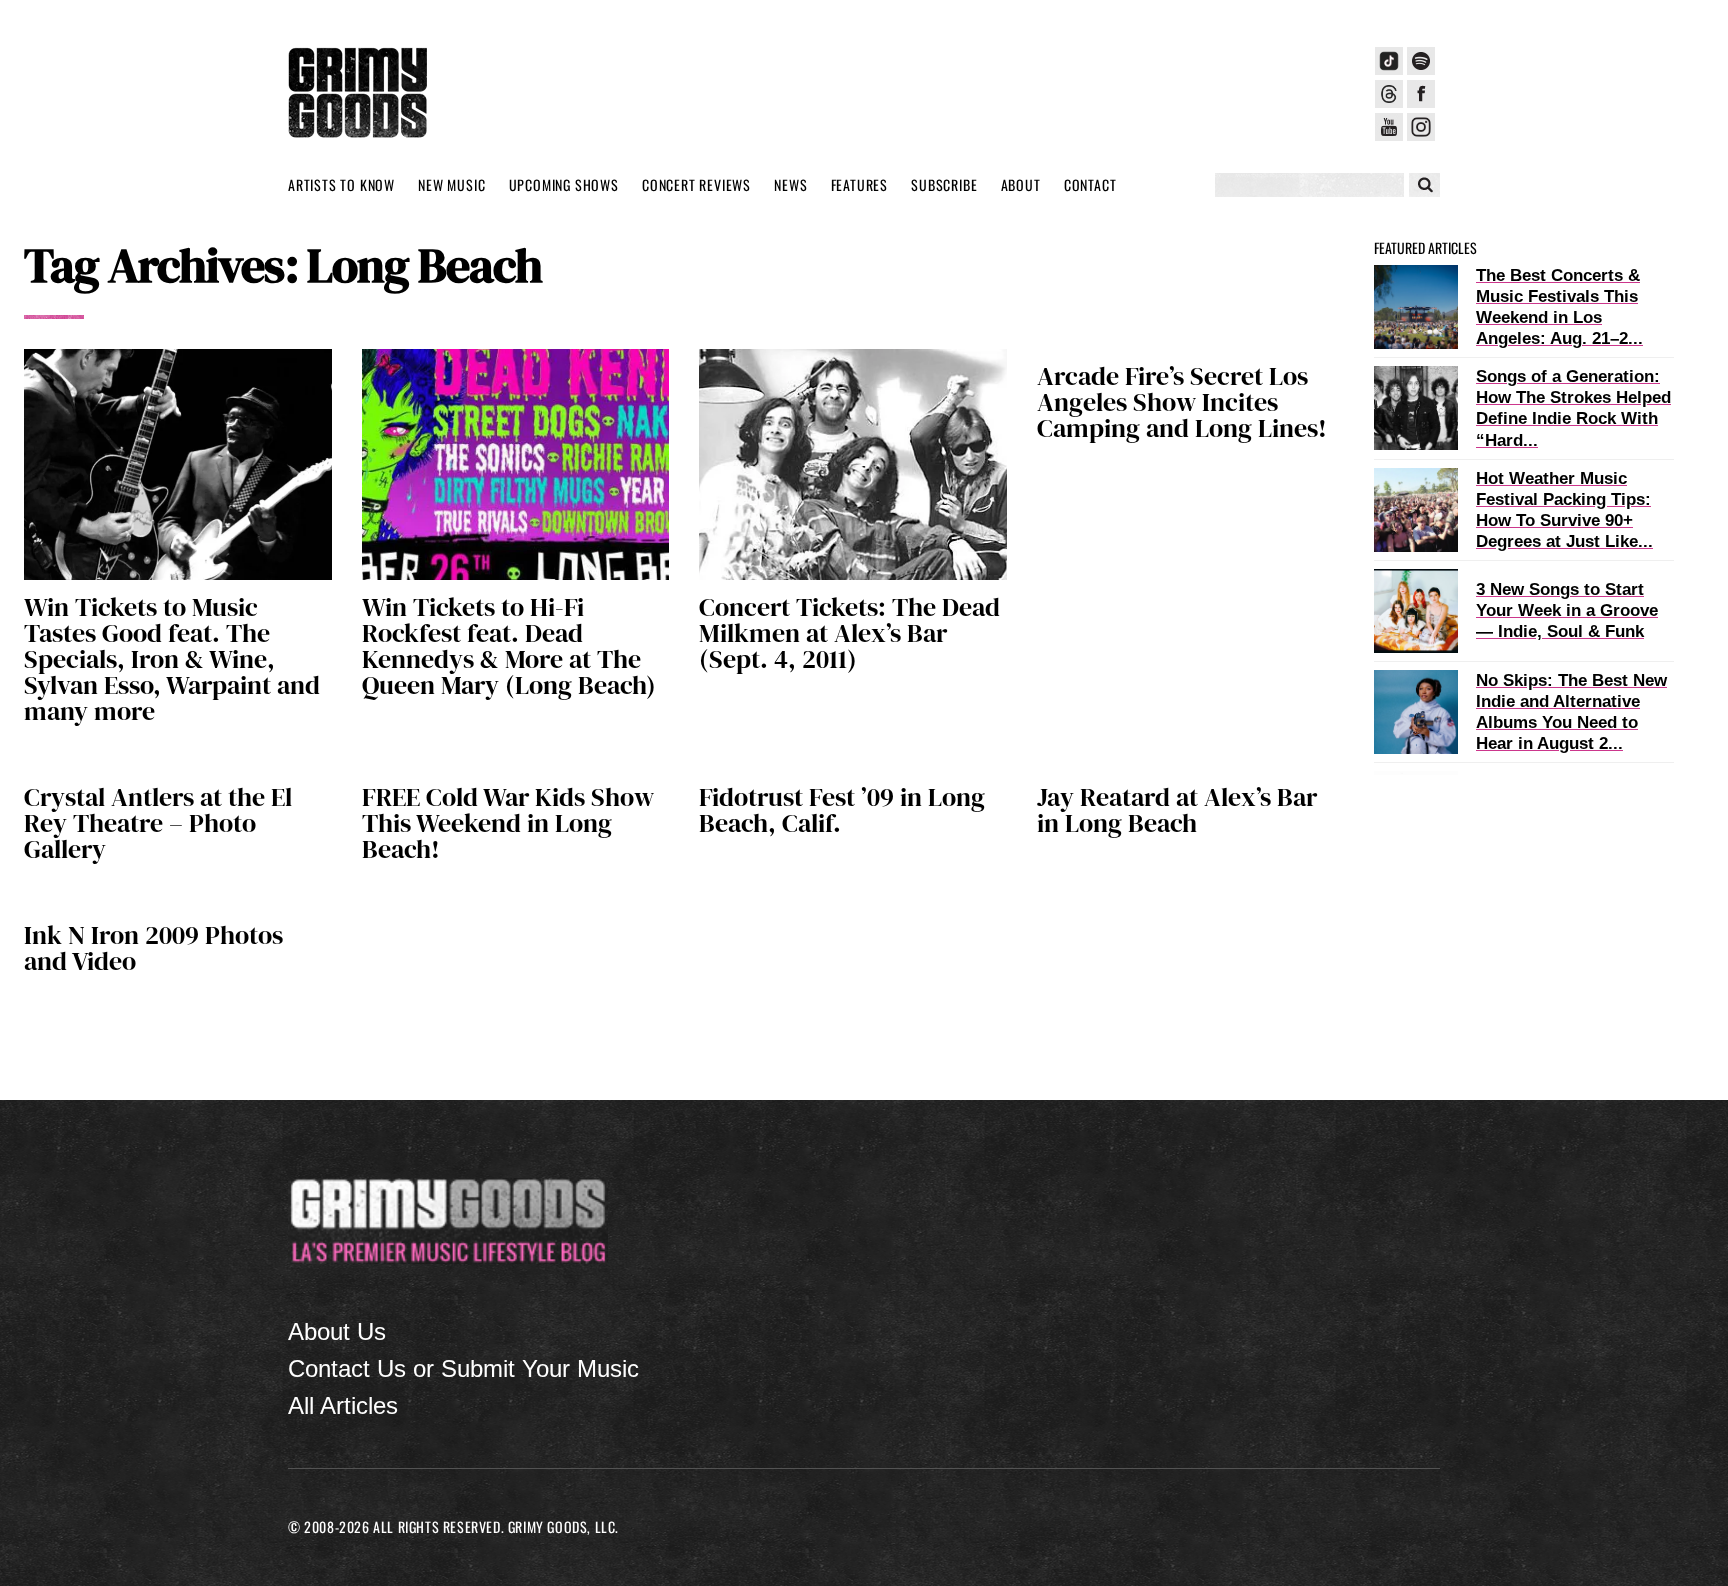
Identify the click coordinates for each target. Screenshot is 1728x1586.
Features (859, 184)
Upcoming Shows (564, 184)
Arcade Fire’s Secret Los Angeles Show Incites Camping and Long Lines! (1182, 402)
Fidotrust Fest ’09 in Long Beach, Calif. (842, 810)
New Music (451, 184)
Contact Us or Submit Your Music (463, 1368)
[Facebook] (1421, 94)
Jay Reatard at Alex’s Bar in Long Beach (1177, 810)
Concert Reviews (696, 184)
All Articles (343, 1405)
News (790, 184)
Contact (1090, 184)
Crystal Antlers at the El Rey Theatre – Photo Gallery (158, 823)
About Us (337, 1331)
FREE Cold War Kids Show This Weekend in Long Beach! (508, 823)
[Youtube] (1389, 127)
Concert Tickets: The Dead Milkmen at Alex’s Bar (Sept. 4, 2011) (849, 633)
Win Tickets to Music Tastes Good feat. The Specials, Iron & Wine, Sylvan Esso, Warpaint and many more (172, 659)
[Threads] (1389, 94)
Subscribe (944, 184)
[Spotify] (1421, 61)
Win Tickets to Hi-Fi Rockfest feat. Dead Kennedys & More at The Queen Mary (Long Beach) (509, 646)
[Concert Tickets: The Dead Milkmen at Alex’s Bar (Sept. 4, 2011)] (853, 464)
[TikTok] (1389, 61)
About (1021, 184)
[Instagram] (1421, 127)
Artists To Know (341, 184)
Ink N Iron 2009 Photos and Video (153, 948)
